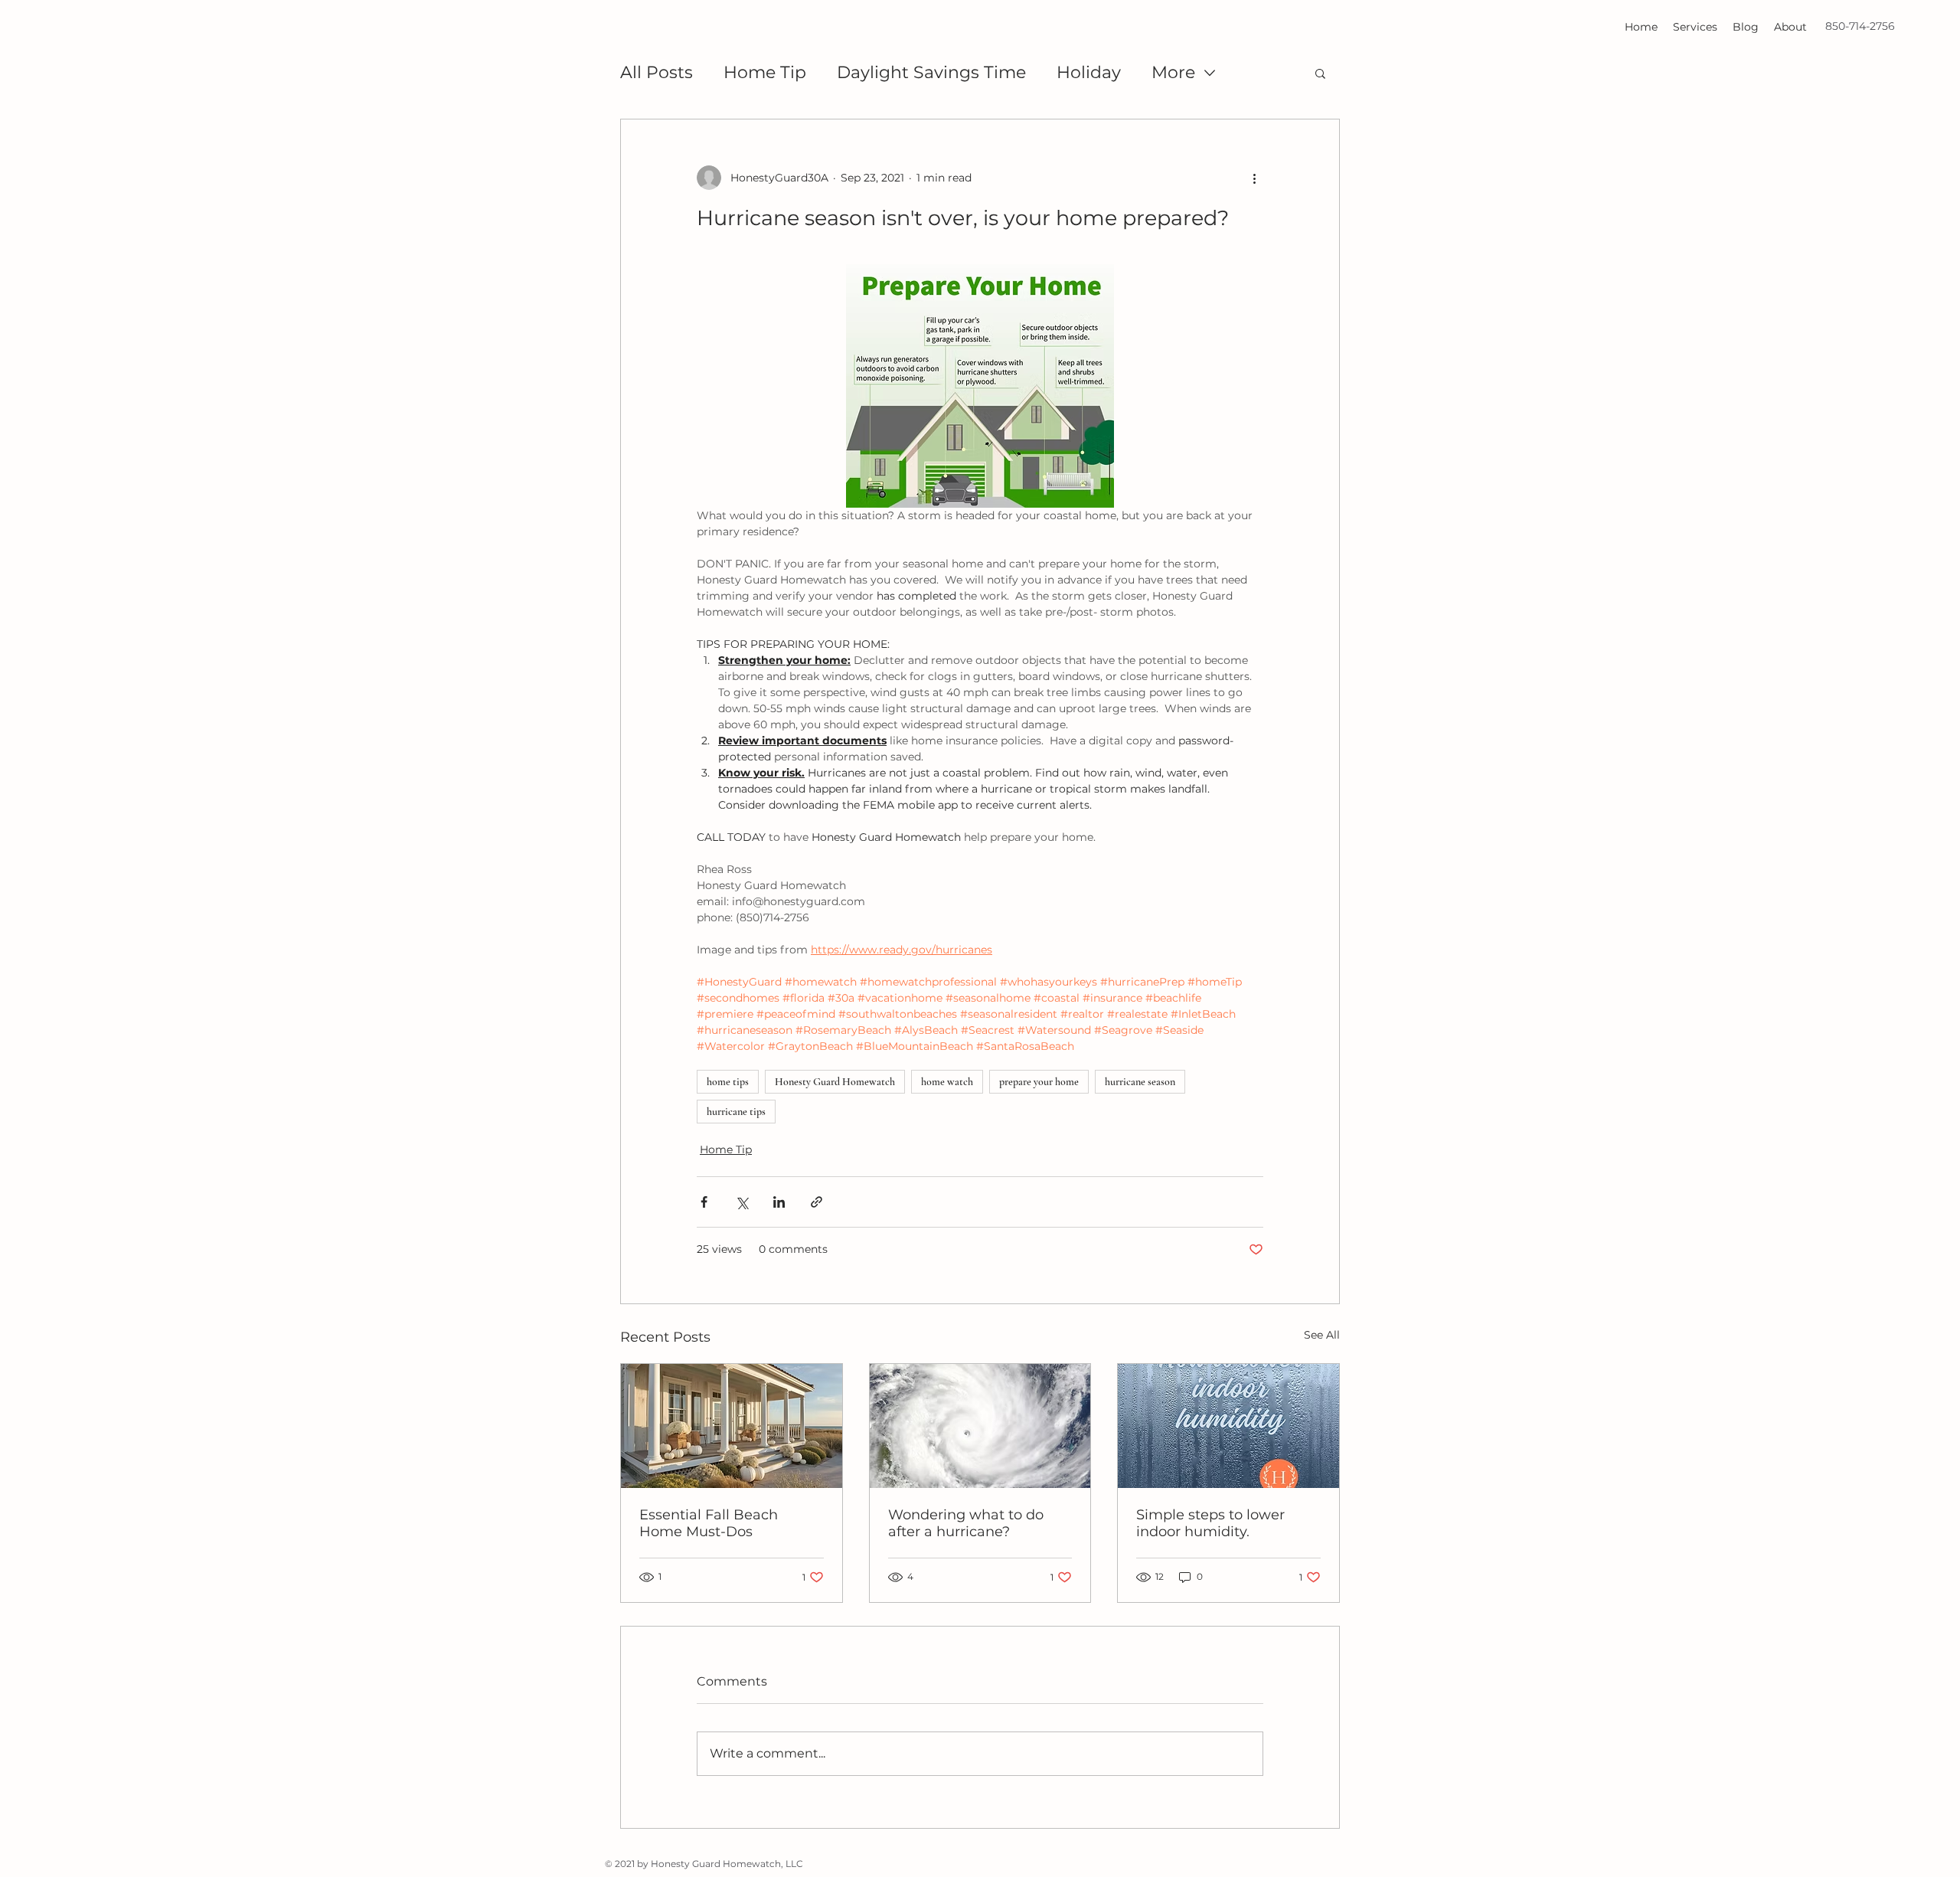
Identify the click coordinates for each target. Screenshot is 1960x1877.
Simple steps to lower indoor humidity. (1210, 1523)
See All (1322, 1335)
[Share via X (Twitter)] (742, 1202)
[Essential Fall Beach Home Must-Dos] (732, 1426)
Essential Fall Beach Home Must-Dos (709, 1523)
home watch (947, 1082)
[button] (1320, 73)
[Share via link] (817, 1202)
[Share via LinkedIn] (779, 1202)
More (1173, 72)
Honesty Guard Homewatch (835, 1082)
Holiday (1089, 72)
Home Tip (765, 72)
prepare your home (1039, 1082)
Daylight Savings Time (931, 72)
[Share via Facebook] (704, 1202)
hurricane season (1140, 1082)
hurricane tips (736, 1112)
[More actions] (1254, 178)
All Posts (657, 72)
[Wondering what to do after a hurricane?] (980, 1426)
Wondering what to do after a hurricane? (966, 1523)
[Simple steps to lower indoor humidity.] (1228, 1426)
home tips (728, 1082)
